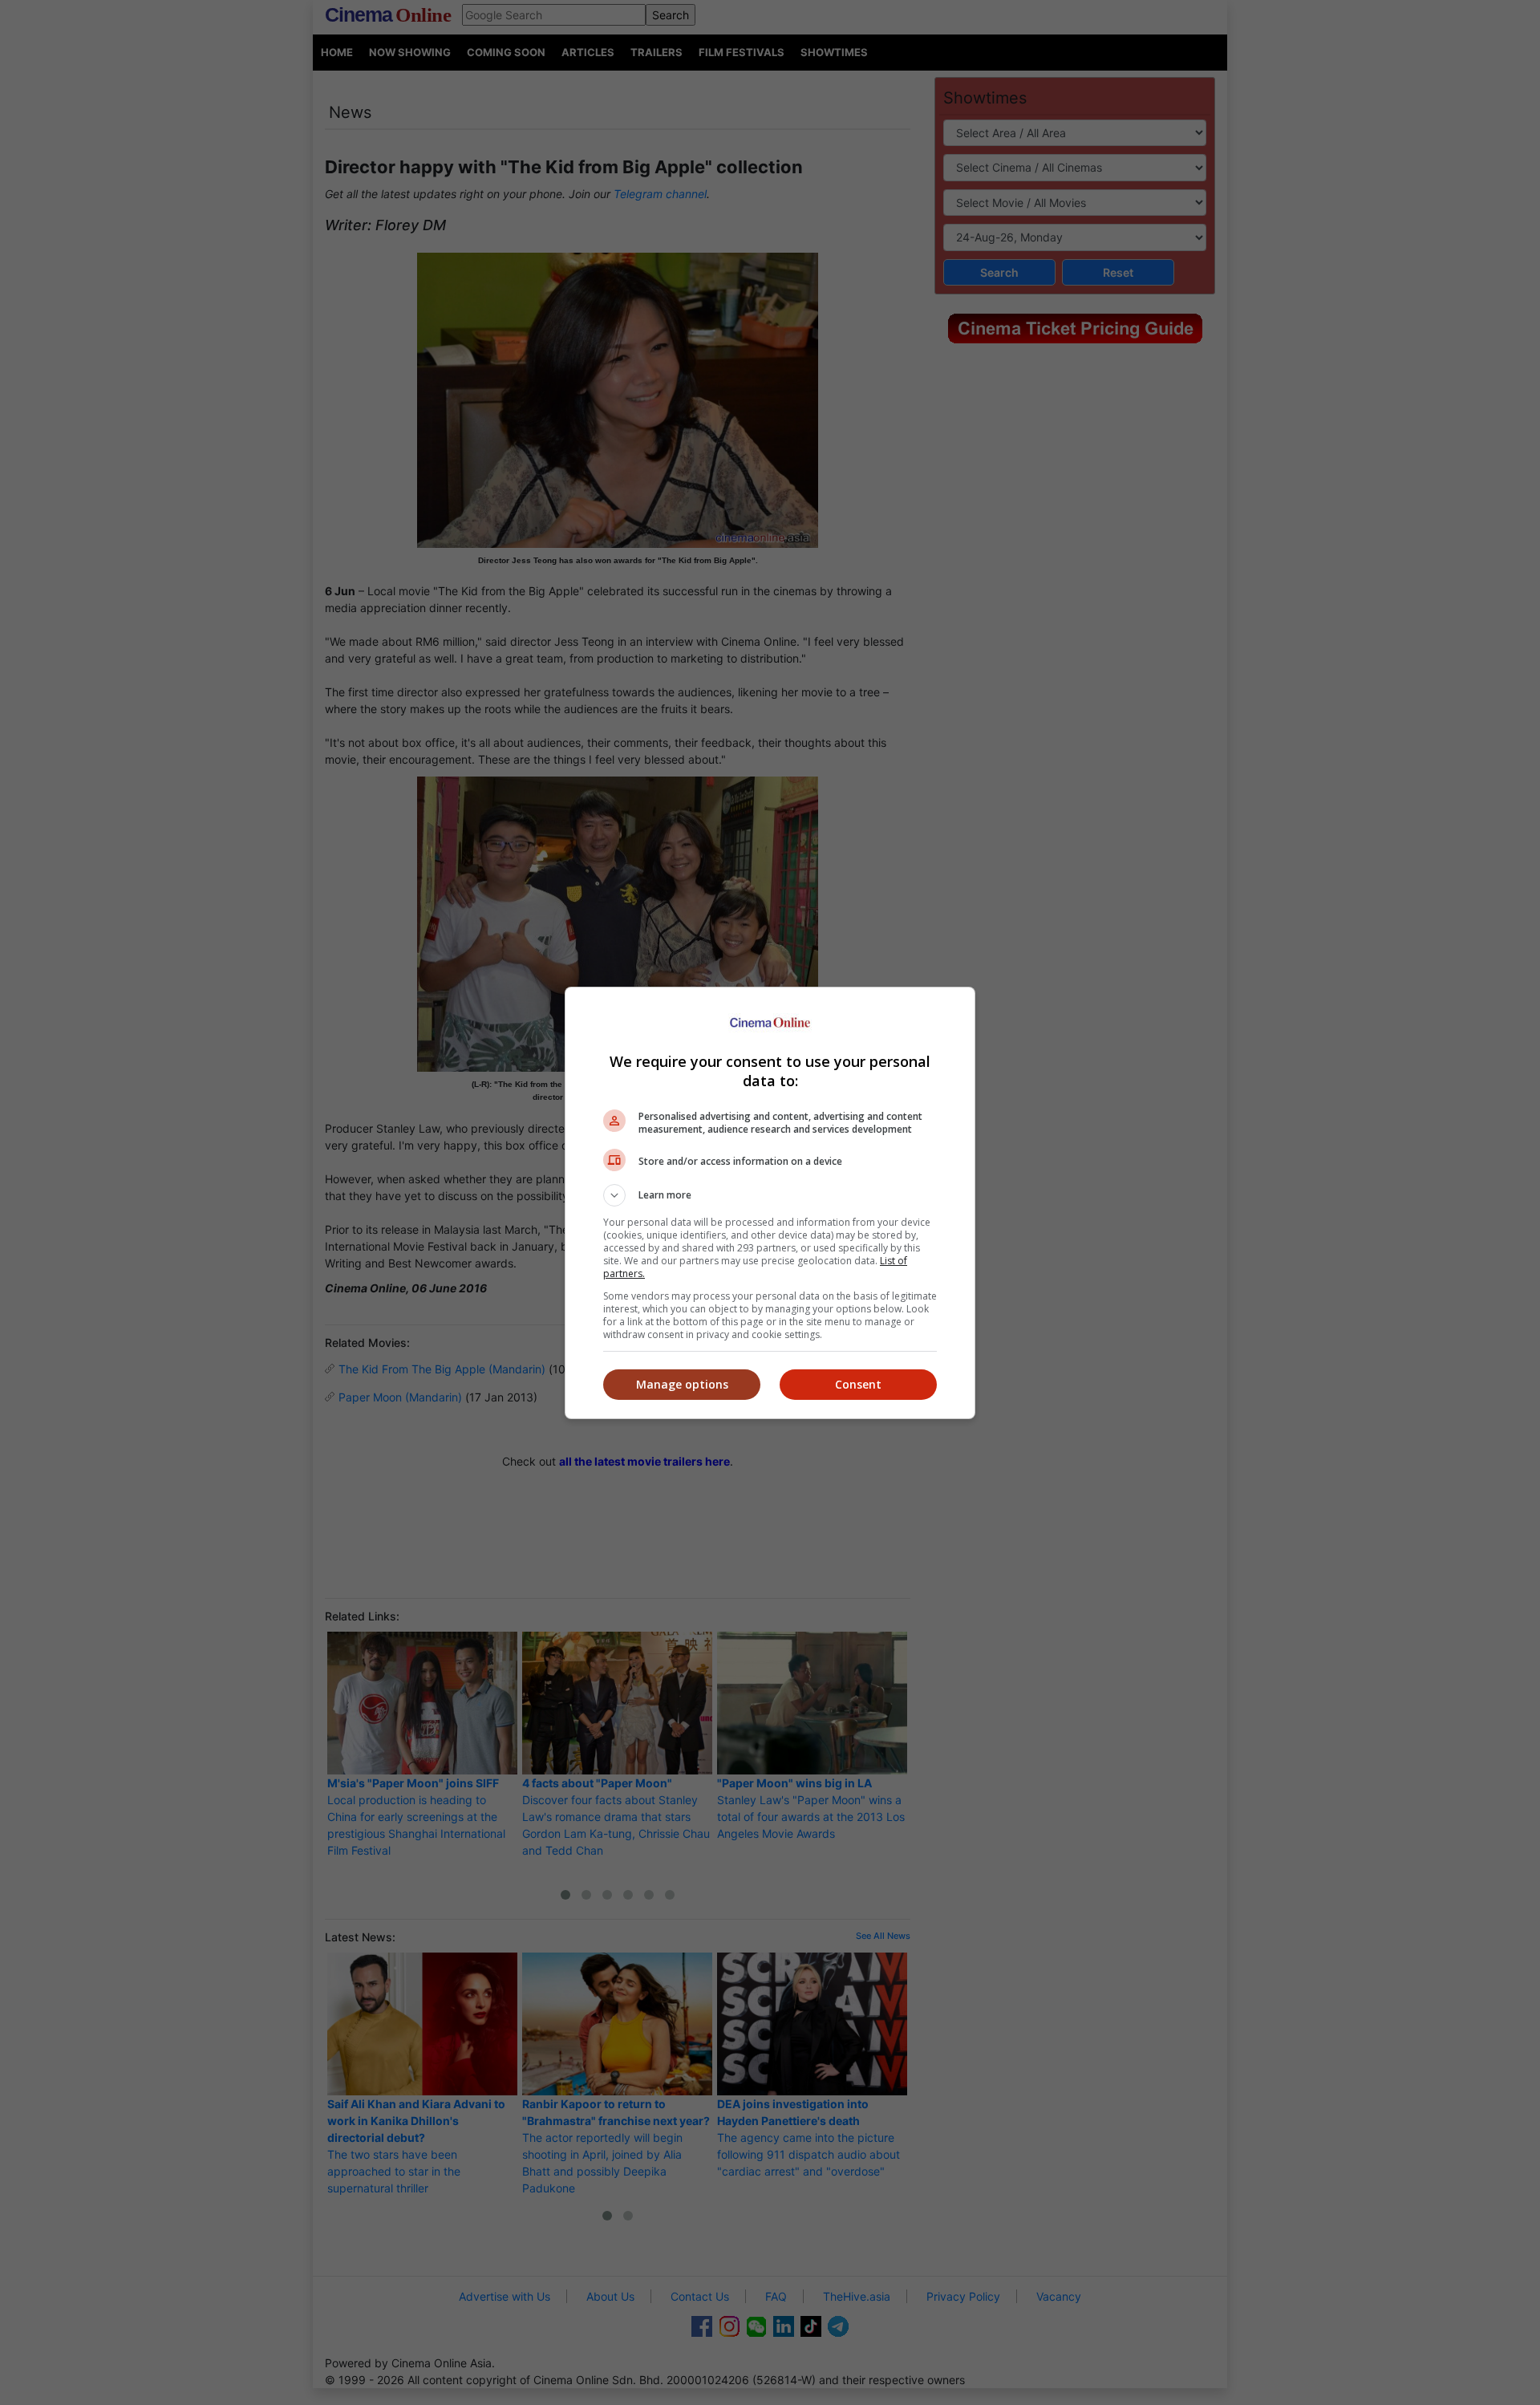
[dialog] (770, 1203)
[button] (770, 1195)
